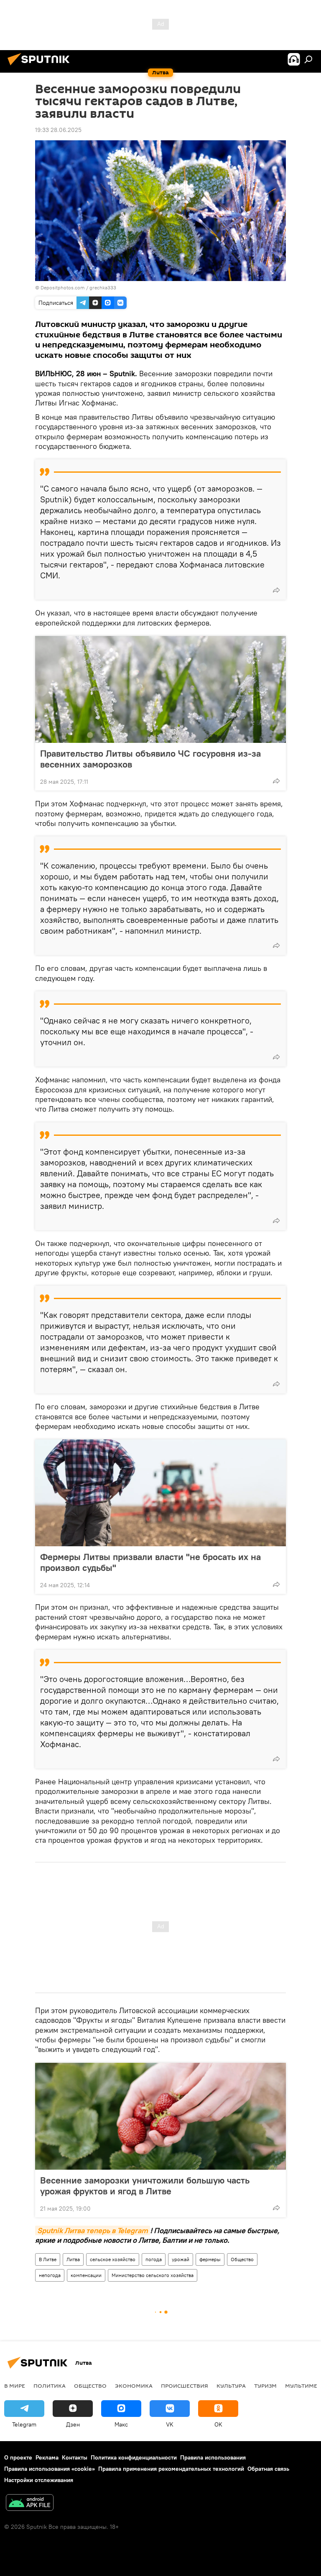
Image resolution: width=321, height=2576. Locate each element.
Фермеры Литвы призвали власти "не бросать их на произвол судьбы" (150, 1562)
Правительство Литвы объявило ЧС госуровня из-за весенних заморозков (150, 759)
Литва (73, 2259)
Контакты (75, 2457)
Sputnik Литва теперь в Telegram (93, 2230)
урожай (181, 2259)
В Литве (48, 2259)
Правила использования (213, 2457)
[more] (276, 590)
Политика (50, 2386)
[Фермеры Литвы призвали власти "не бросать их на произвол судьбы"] (160, 1493)
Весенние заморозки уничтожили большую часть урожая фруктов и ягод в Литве (145, 2186)
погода (154, 2259)
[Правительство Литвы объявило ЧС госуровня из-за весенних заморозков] (160, 689)
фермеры (210, 2259)
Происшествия (185, 2386)
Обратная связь (268, 2469)
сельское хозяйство (113, 2259)
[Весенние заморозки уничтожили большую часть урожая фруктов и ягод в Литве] (160, 2116)
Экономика (134, 2386)
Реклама (47, 2457)
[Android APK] (30, 2504)
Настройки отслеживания (39, 2480)
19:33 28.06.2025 (58, 130)
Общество (242, 2259)
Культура (231, 2386)
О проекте (18, 2457)
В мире (15, 2386)
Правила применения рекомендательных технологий (171, 2469)
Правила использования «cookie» (50, 2469)
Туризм (265, 2386)
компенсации (86, 2275)
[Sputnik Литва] (41, 66)
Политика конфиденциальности (134, 2457)
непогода (50, 2275)
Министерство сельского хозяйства (153, 2275)
